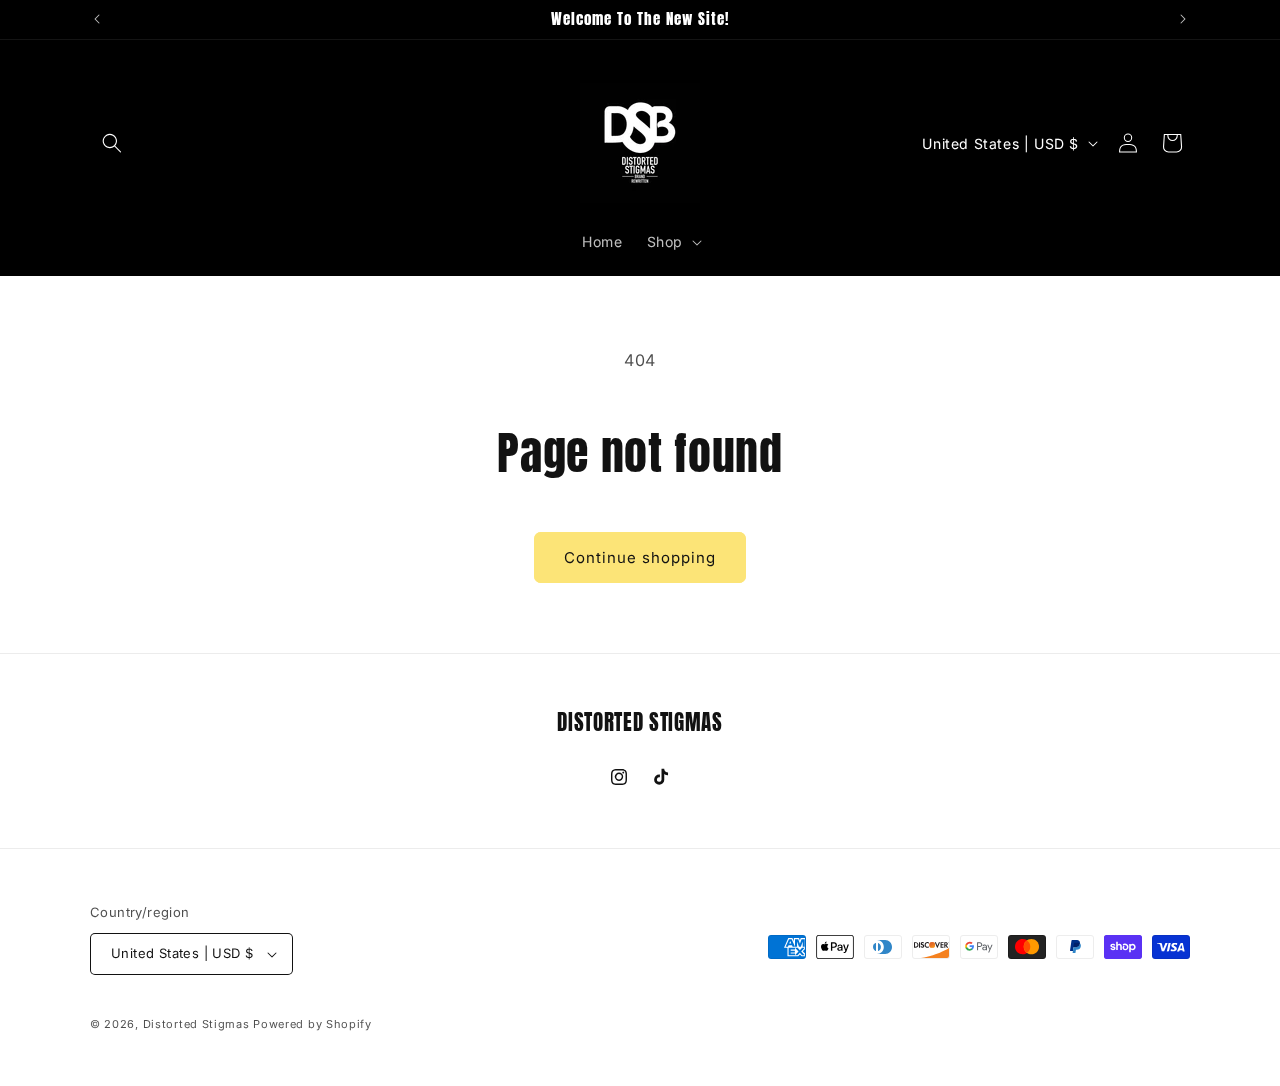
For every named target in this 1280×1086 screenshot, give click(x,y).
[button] (112, 143)
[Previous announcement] (97, 19)
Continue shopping (640, 557)
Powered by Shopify (312, 1024)
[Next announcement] (1183, 19)
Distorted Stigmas (196, 1024)
